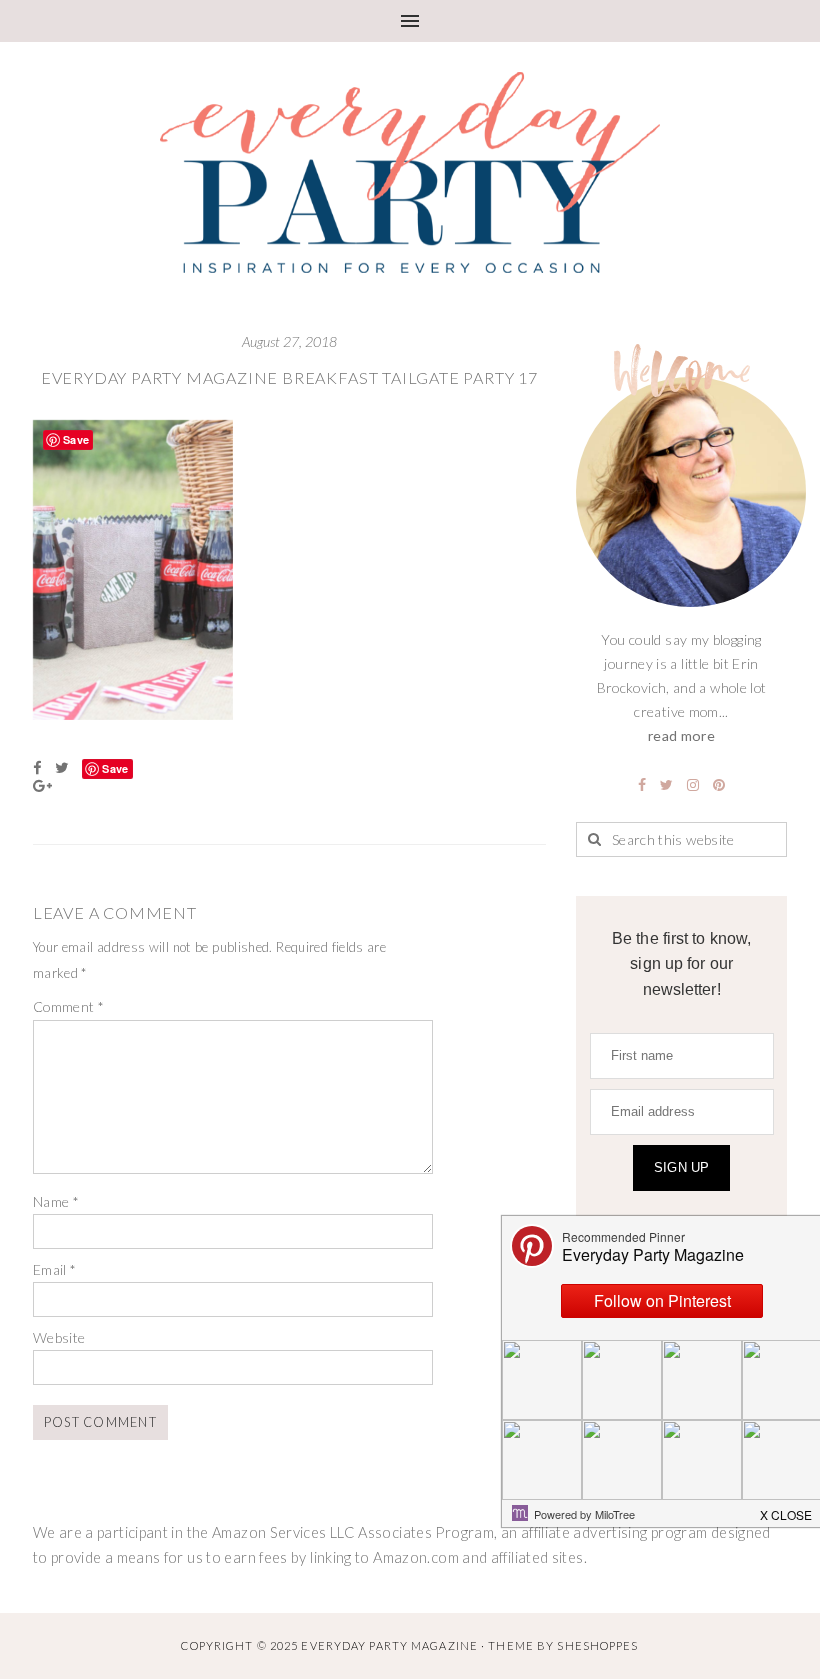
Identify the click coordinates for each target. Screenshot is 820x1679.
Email (55, 1269)
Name (56, 1201)
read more (681, 735)
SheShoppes (597, 1645)
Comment (68, 1006)
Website (59, 1337)
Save (115, 768)
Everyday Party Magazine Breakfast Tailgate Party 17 (289, 377)
